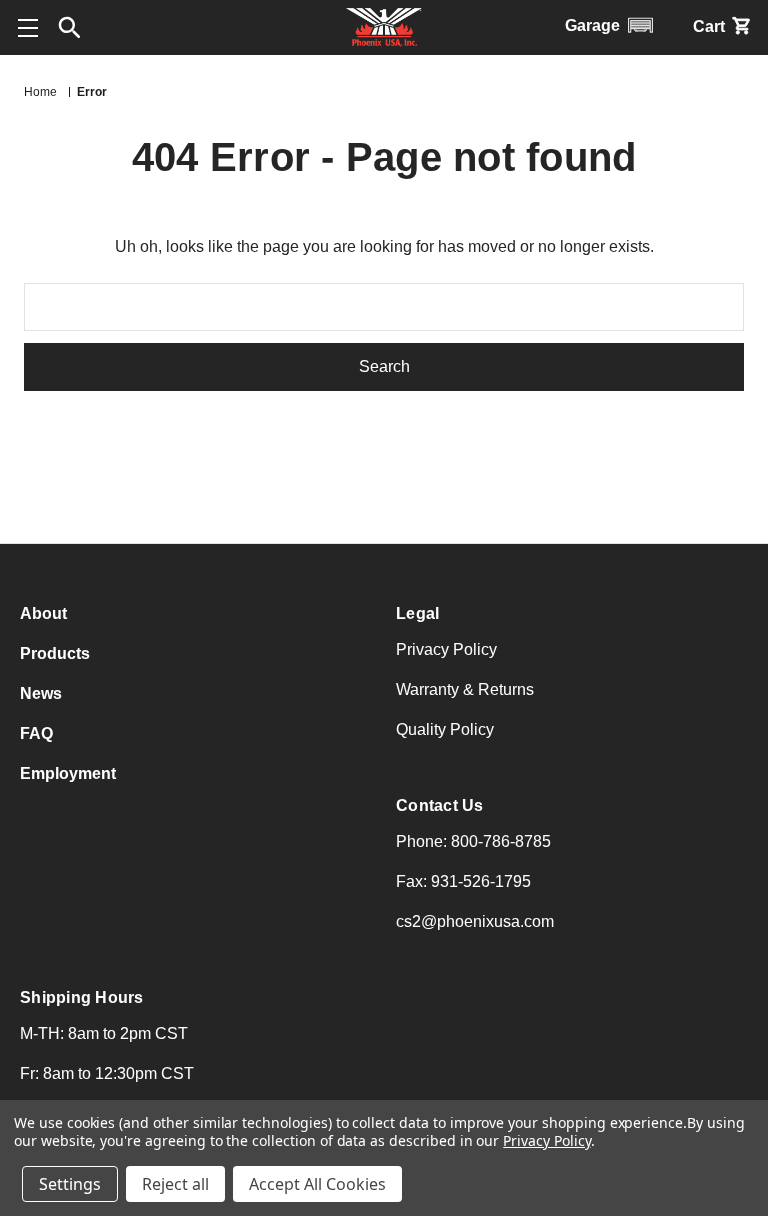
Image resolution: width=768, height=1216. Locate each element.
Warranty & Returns (465, 689)
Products (55, 653)
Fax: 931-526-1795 (463, 881)
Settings (70, 1184)
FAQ (36, 733)
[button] (70, 28)
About (43, 613)
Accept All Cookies (317, 1184)
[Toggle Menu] (27, 27)
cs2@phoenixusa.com (475, 921)
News (41, 693)
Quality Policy (445, 729)
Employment (68, 773)
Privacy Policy (446, 649)
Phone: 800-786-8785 (473, 841)
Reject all (175, 1184)
